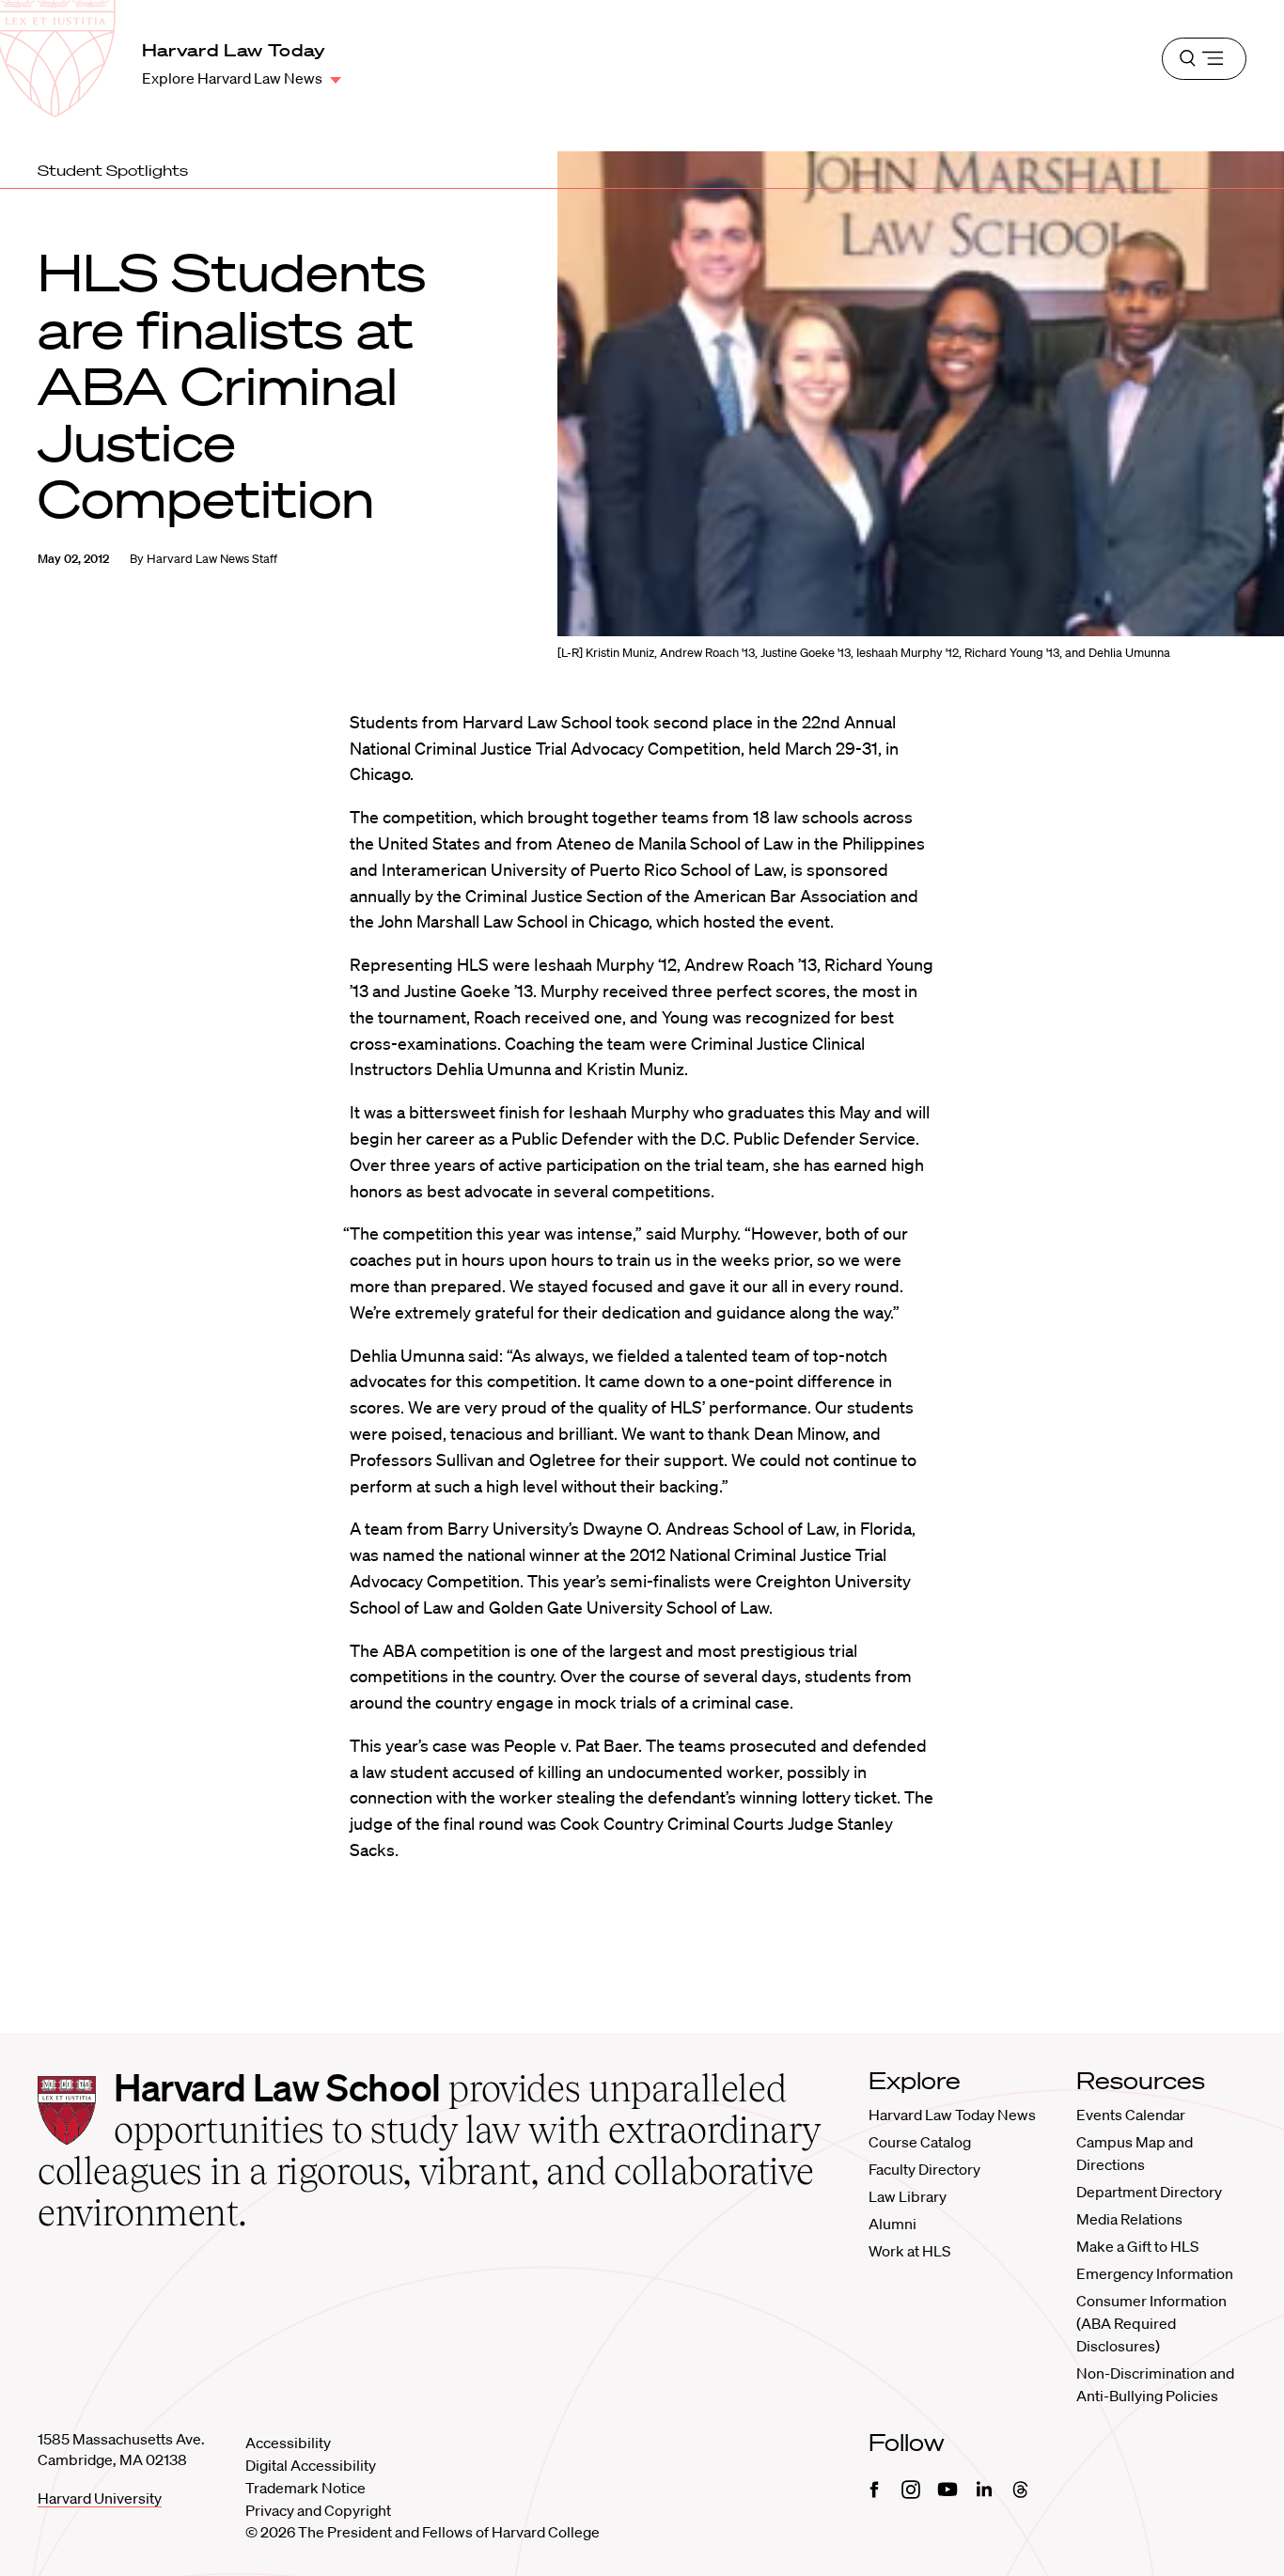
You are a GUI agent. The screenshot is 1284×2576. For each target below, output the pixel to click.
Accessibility (288, 2443)
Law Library (908, 2196)
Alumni (893, 2224)
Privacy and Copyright (318, 2510)
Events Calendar (1131, 2115)
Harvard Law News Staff (212, 559)
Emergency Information (1155, 2273)
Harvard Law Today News (952, 2115)
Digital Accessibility (311, 2465)
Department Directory (1149, 2192)
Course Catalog (920, 2142)
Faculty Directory (924, 2169)
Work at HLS (909, 2251)
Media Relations (1129, 2219)
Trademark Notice (305, 2488)
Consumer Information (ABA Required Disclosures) (1151, 2323)
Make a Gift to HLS (1137, 2246)
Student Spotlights (113, 170)
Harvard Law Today (234, 50)
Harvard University (100, 2498)
